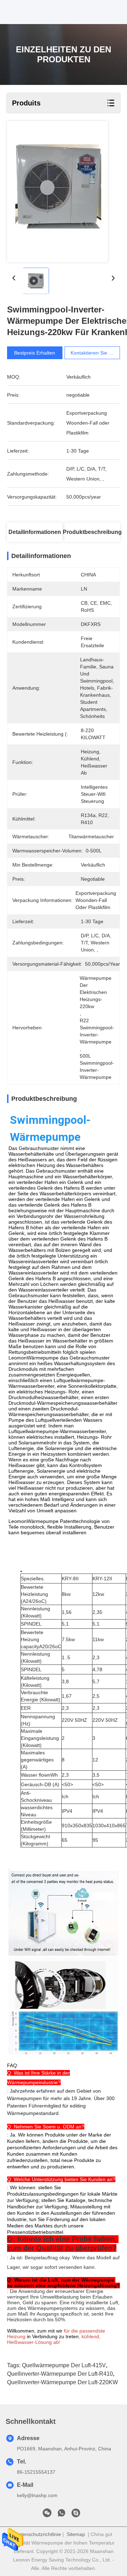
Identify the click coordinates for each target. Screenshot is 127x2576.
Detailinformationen (35, 532)
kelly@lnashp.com (37, 2495)
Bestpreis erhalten (35, 353)
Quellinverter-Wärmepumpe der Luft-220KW (62, 2382)
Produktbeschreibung (92, 532)
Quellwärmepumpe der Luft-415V (64, 2365)
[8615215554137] (61, 2515)
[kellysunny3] (76, 2515)
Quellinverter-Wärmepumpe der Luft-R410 (60, 2374)
